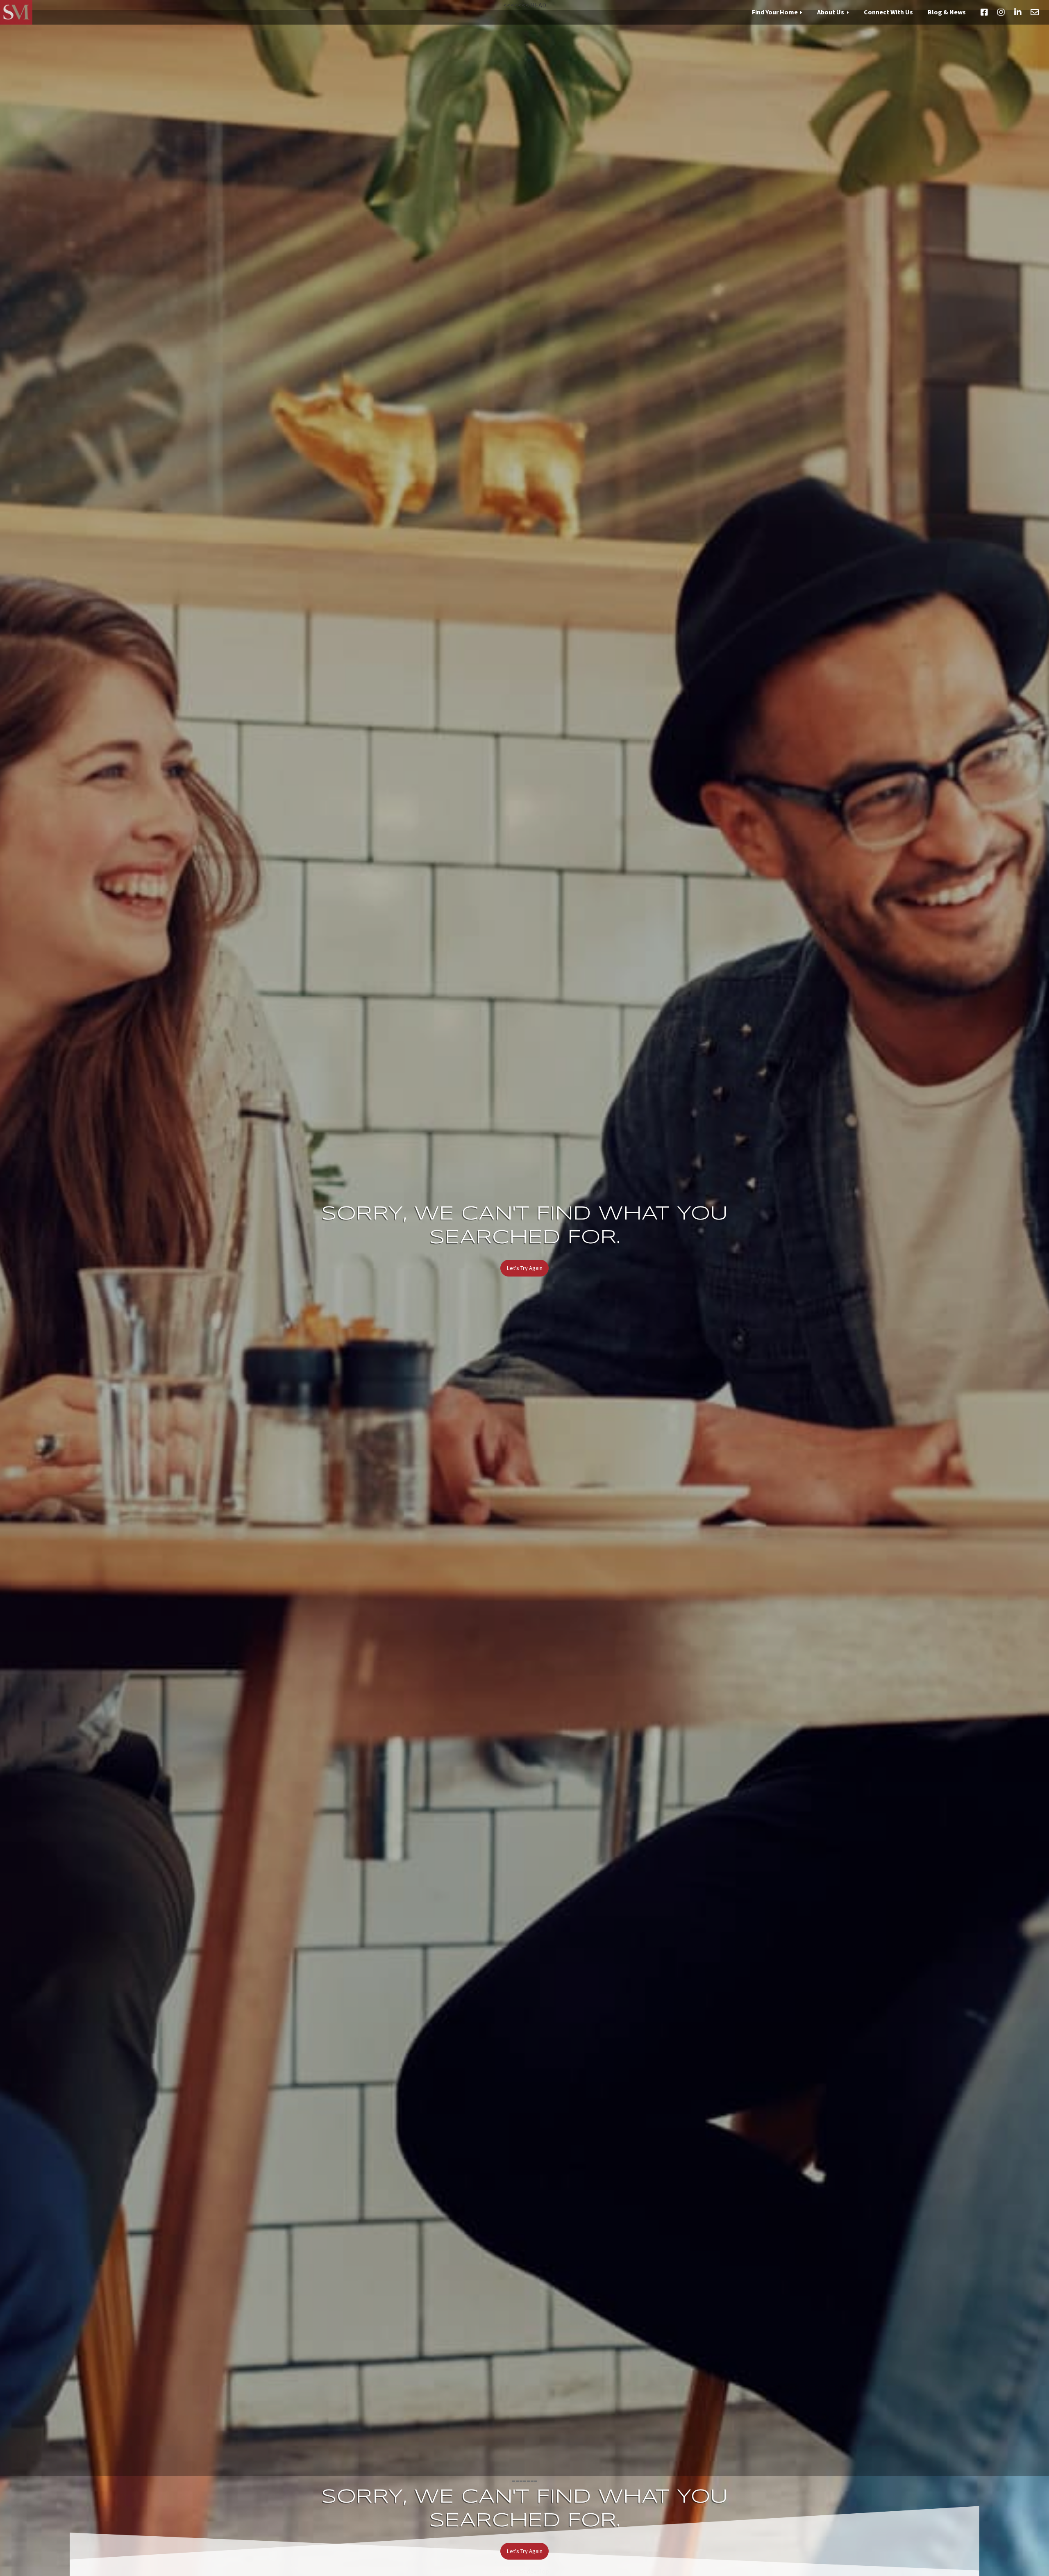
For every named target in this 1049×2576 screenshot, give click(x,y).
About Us (831, 12)
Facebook (984, 12)
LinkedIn (1018, 12)
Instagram (1001, 12)
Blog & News (947, 12)
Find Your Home (775, 12)
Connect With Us (888, 12)
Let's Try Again (525, 1268)
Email (1035, 12)
